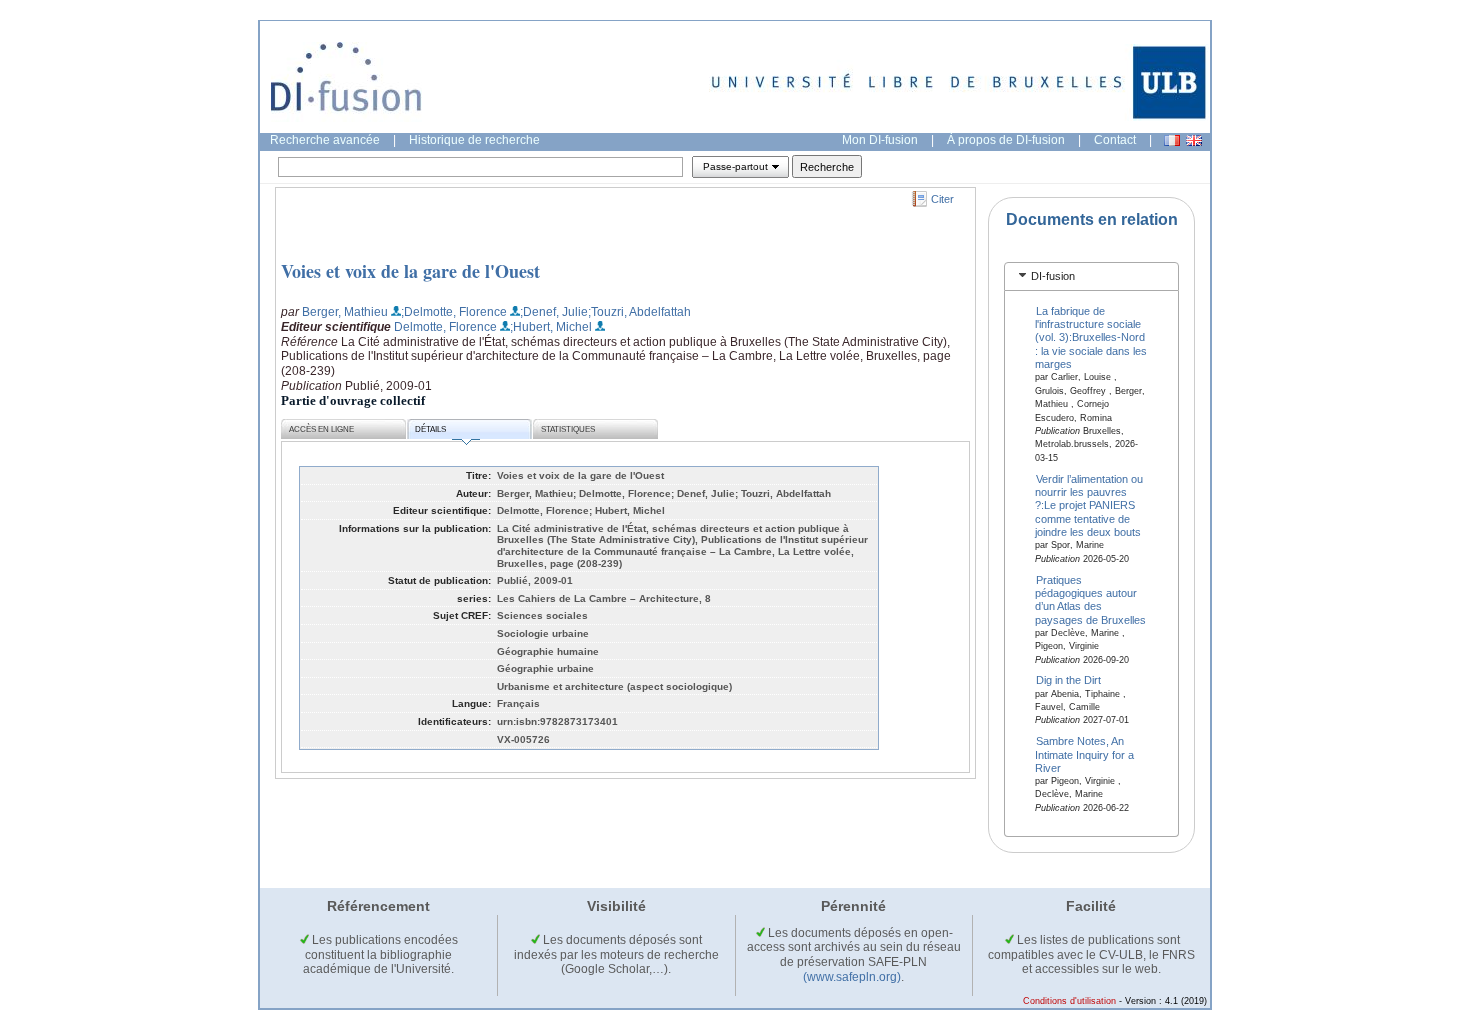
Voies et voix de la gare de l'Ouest (410, 271)
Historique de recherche (474, 140)
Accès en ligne (321, 429)
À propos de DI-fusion (1006, 140)
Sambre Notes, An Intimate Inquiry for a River (1084, 754)
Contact (1115, 140)
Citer (942, 199)
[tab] (1091, 276)
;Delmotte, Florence (454, 312)
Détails (430, 429)
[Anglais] (1194, 140)
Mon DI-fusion (880, 140)
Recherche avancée (325, 140)
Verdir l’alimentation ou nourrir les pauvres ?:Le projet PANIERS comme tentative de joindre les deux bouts (1089, 505)
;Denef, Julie (554, 312)
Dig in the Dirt (1068, 680)
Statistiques (568, 429)
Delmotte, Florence (445, 327)
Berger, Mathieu (345, 312)
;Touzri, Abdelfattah (639, 312)
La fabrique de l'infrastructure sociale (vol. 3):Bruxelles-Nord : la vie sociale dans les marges (1091, 337)
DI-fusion (1053, 276)
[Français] (1172, 140)
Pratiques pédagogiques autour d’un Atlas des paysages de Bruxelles (1090, 599)
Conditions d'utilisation (1069, 1001)
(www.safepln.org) (852, 977)
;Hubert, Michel (551, 327)
